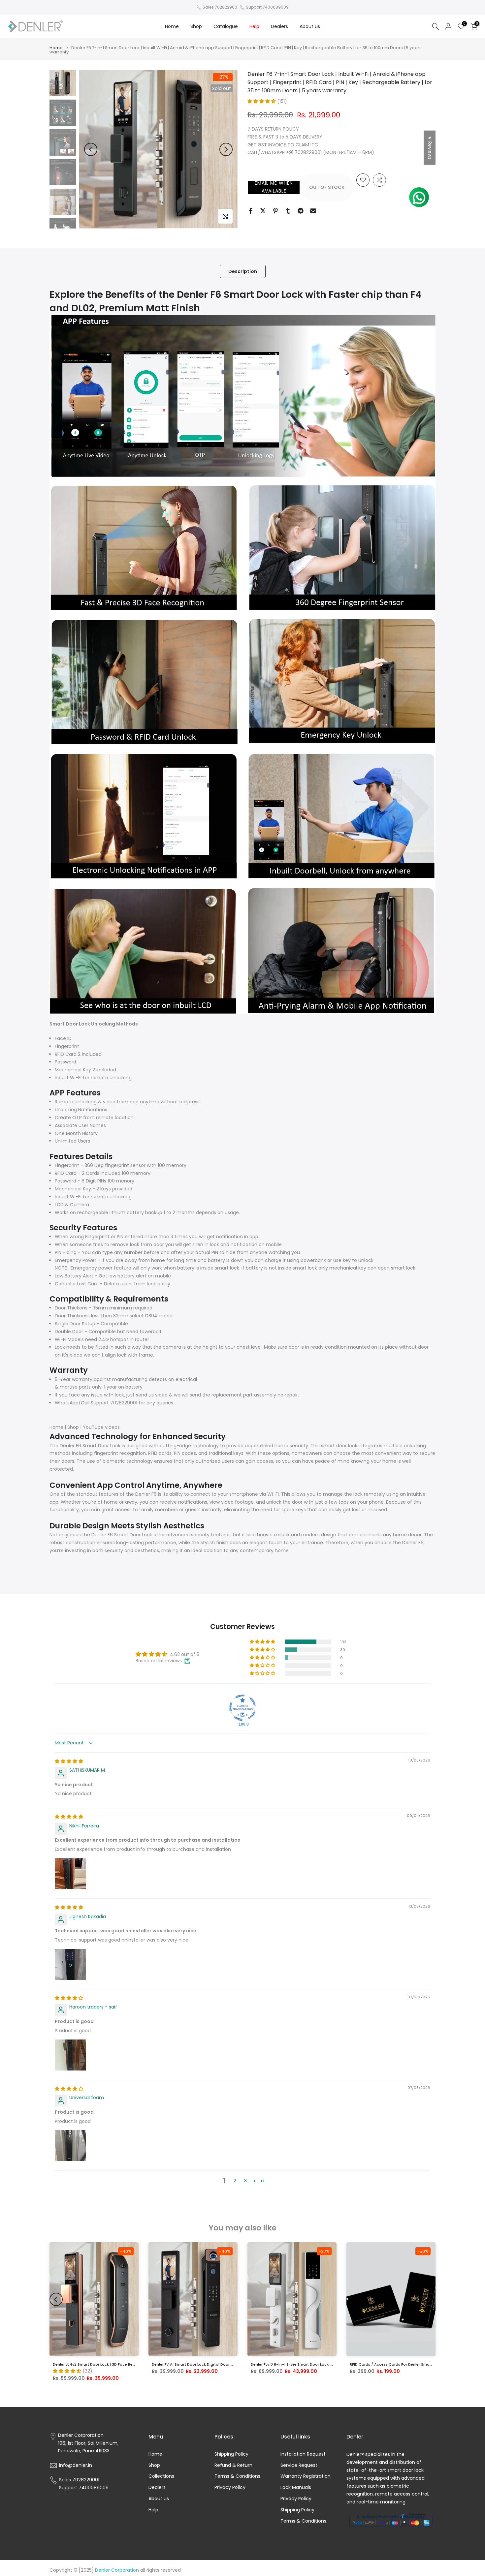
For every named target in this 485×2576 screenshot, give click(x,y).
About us (310, 26)
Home (172, 26)
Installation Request (303, 2454)
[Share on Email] (313, 211)
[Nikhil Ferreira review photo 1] (71, 1874)
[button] (262, 101)
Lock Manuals (296, 2487)
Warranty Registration (306, 2476)
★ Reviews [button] (430, 148)
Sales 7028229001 (221, 7)
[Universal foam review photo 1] (71, 2146)
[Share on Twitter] (263, 211)
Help (254, 26)
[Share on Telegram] (301, 211)
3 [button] (245, 2181)
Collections (161, 2476)
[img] (69, 1761)
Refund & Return (233, 2465)
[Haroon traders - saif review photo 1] (71, 2055)
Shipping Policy (231, 2454)
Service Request (299, 2465)
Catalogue (226, 26)
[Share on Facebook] (250, 211)
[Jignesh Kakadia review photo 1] (71, 1964)
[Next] (226, 149)
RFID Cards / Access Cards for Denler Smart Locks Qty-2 (403, 2364)
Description (243, 271)
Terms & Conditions (237, 2476)
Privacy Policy (230, 2487)
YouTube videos (101, 1427)
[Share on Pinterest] (275, 211)
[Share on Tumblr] (288, 211)
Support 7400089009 (267, 7)
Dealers (279, 26)
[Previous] (91, 149)
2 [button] (235, 2181)
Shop (196, 26)
